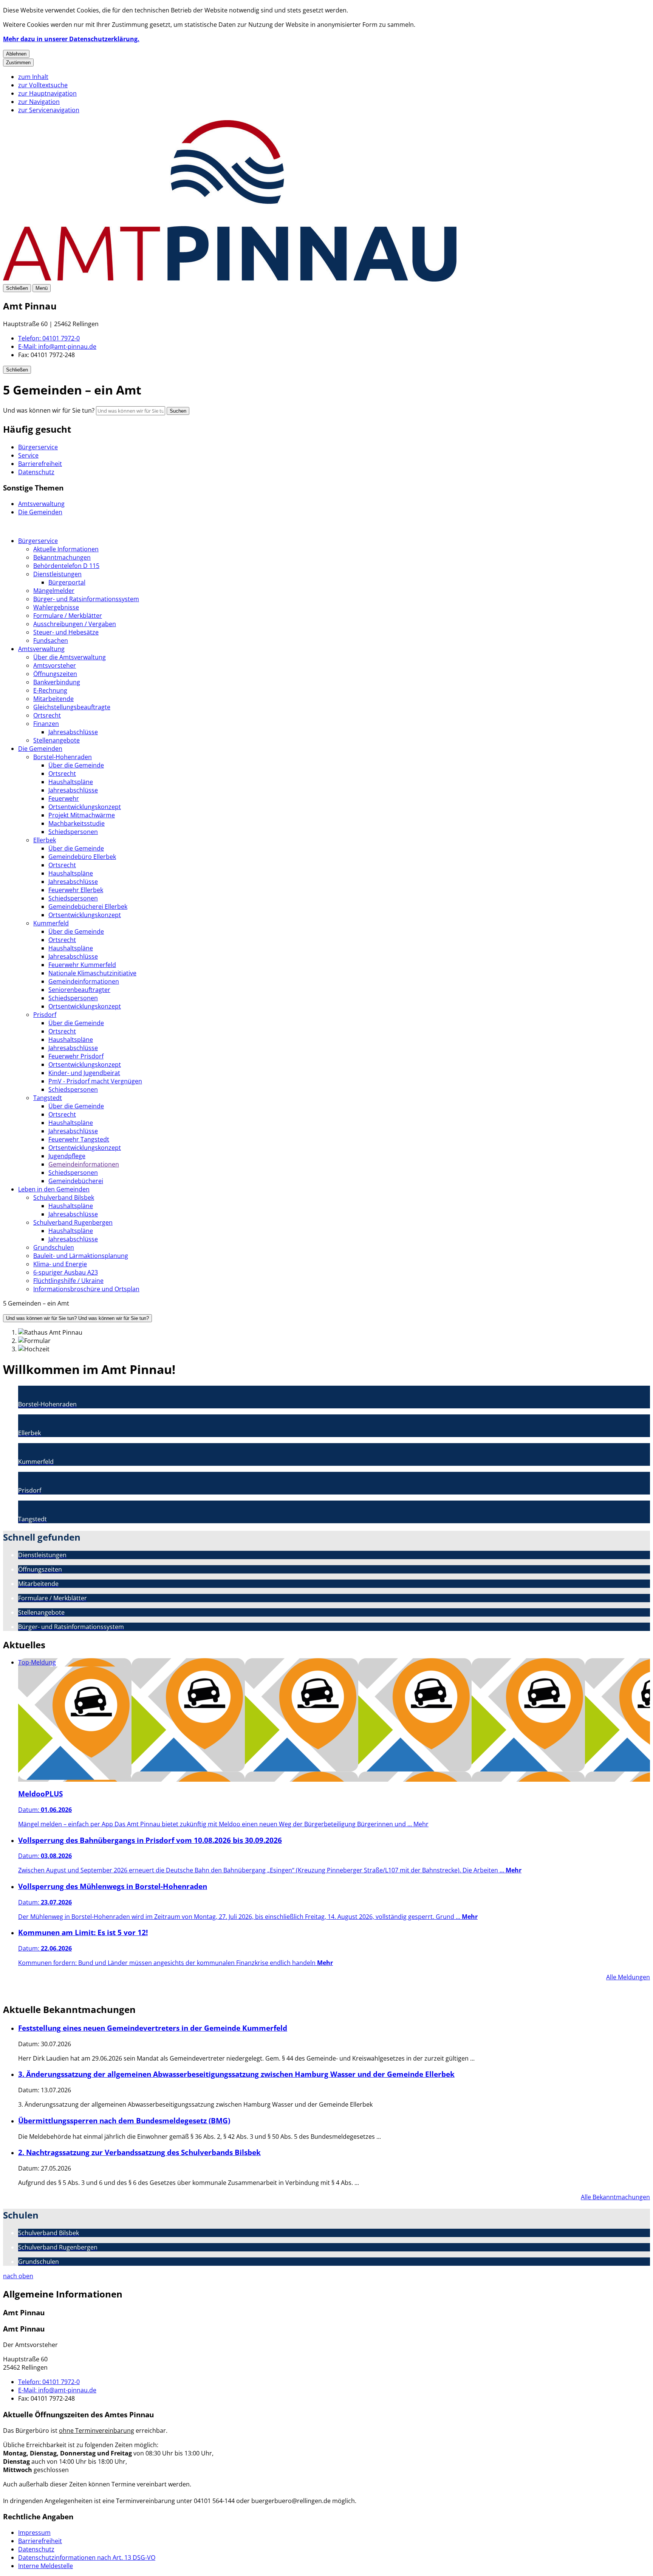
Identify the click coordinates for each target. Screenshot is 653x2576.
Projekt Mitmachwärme (82, 815)
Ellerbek (45, 840)
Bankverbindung (57, 682)
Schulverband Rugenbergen (73, 1222)
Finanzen (46, 724)
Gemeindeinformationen (84, 981)
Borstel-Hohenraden (63, 757)
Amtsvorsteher (55, 665)
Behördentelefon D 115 (66, 566)
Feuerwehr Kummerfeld (82, 965)
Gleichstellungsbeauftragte (72, 707)
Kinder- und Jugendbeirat (84, 1073)
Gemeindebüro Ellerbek (82, 857)
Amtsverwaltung (41, 649)
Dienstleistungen (57, 574)
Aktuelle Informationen (66, 549)
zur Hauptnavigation (47, 93)
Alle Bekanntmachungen (615, 2197)
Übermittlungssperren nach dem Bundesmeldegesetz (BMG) (124, 2120)
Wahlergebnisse (56, 607)
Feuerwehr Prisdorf (76, 1056)
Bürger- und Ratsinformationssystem (86, 599)
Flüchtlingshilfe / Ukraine (68, 1281)
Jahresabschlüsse (73, 732)
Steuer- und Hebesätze (66, 632)
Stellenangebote (56, 740)
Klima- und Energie (60, 1264)
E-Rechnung (50, 690)
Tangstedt (48, 1098)
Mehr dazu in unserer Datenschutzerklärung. (71, 39)
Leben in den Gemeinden (54, 1189)
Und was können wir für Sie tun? (49, 410)
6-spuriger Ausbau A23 (66, 1272)
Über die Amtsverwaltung (70, 657)
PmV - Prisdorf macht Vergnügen (95, 1081)
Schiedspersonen (73, 832)
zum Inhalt (33, 77)
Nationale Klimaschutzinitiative (92, 973)
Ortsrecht (47, 715)
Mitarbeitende (53, 699)
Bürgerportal (67, 582)
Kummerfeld (51, 923)
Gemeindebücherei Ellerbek (88, 907)
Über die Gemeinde (76, 765)
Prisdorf (45, 1015)
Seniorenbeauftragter (79, 990)
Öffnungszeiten (55, 674)
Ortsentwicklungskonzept (85, 807)
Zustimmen (18, 63)
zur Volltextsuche (43, 85)
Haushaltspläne (71, 782)
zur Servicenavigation (49, 110)
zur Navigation (39, 102)
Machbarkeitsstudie (77, 823)
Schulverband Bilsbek (64, 1197)
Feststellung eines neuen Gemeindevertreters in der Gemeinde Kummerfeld (153, 2028)
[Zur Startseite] (230, 279)
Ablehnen (16, 54)
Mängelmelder (54, 591)
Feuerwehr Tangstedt (79, 1139)
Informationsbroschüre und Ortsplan (86, 1289)
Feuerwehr (64, 798)
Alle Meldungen (628, 1977)
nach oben (18, 2276)
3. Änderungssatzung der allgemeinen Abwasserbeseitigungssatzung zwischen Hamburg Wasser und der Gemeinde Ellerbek (236, 2074)
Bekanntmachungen (62, 557)
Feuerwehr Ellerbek (76, 890)
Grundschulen (54, 1247)
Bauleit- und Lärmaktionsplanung (81, 1256)
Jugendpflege (67, 1156)
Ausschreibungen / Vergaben (75, 624)
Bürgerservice (38, 541)
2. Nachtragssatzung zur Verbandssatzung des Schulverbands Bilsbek (139, 2152)
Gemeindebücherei (76, 1181)
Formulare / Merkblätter (68, 616)
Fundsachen (51, 641)
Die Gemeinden (40, 749)
